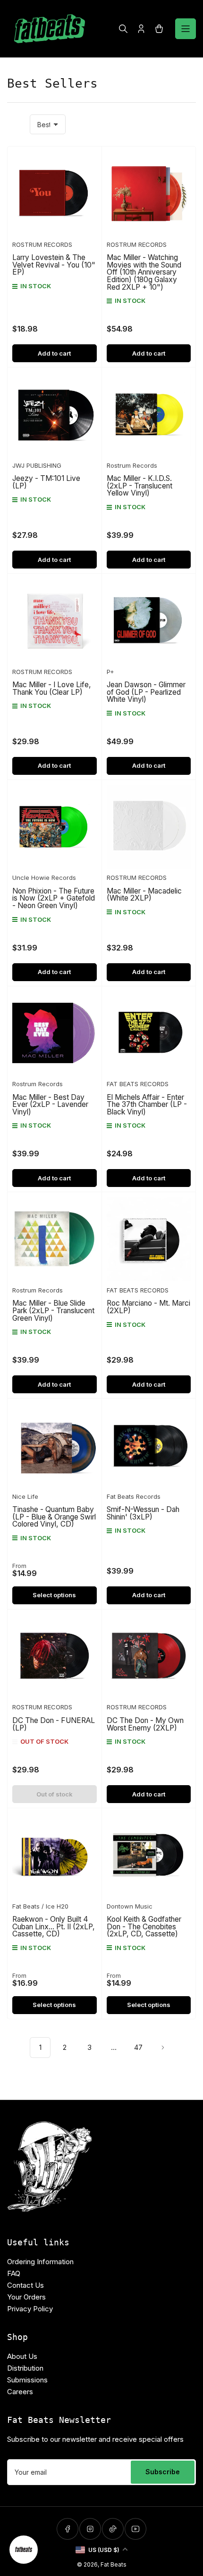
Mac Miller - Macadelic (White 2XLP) (144, 895)
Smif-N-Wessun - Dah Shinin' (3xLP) (143, 1513)
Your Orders (26, 2297)
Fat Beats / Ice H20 (40, 1906)
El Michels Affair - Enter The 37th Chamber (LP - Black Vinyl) (147, 1105)
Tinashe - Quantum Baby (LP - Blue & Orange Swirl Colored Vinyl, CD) (54, 1517)
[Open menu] (186, 29)
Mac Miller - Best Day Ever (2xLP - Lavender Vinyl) (50, 1105)
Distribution (25, 2368)
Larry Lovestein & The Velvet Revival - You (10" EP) (54, 265)
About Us (22, 2356)
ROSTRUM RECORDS (42, 244)
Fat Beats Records (134, 1496)
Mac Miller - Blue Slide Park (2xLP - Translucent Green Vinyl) (53, 1310)
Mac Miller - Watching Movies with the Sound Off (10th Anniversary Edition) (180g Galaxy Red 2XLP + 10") (144, 272)
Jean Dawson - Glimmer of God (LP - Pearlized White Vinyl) (146, 692)
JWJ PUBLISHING (37, 465)
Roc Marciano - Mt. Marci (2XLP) (148, 1307)
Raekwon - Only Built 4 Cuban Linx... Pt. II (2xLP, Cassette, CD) (54, 1926)
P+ (110, 672)
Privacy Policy (30, 2309)
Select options (54, 1595)
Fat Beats (114, 2564)
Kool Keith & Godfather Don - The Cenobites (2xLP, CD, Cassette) (144, 1926)
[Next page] (163, 2048)
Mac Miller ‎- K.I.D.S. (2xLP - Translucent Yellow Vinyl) (140, 486)
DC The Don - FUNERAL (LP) (54, 1724)
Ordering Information (40, 2262)
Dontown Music (130, 1906)
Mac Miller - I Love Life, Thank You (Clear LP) (52, 688)
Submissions (27, 2380)
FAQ (14, 2273)
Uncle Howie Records (44, 878)
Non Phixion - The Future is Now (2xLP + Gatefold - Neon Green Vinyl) (54, 898)
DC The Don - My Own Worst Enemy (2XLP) (145, 1724)
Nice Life (25, 1496)
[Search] (123, 29)
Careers (20, 2392)
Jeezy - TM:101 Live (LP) (46, 482)
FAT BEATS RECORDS (138, 1084)
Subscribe (163, 2472)
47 (138, 2047)
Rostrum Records (132, 465)
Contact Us (25, 2285)
